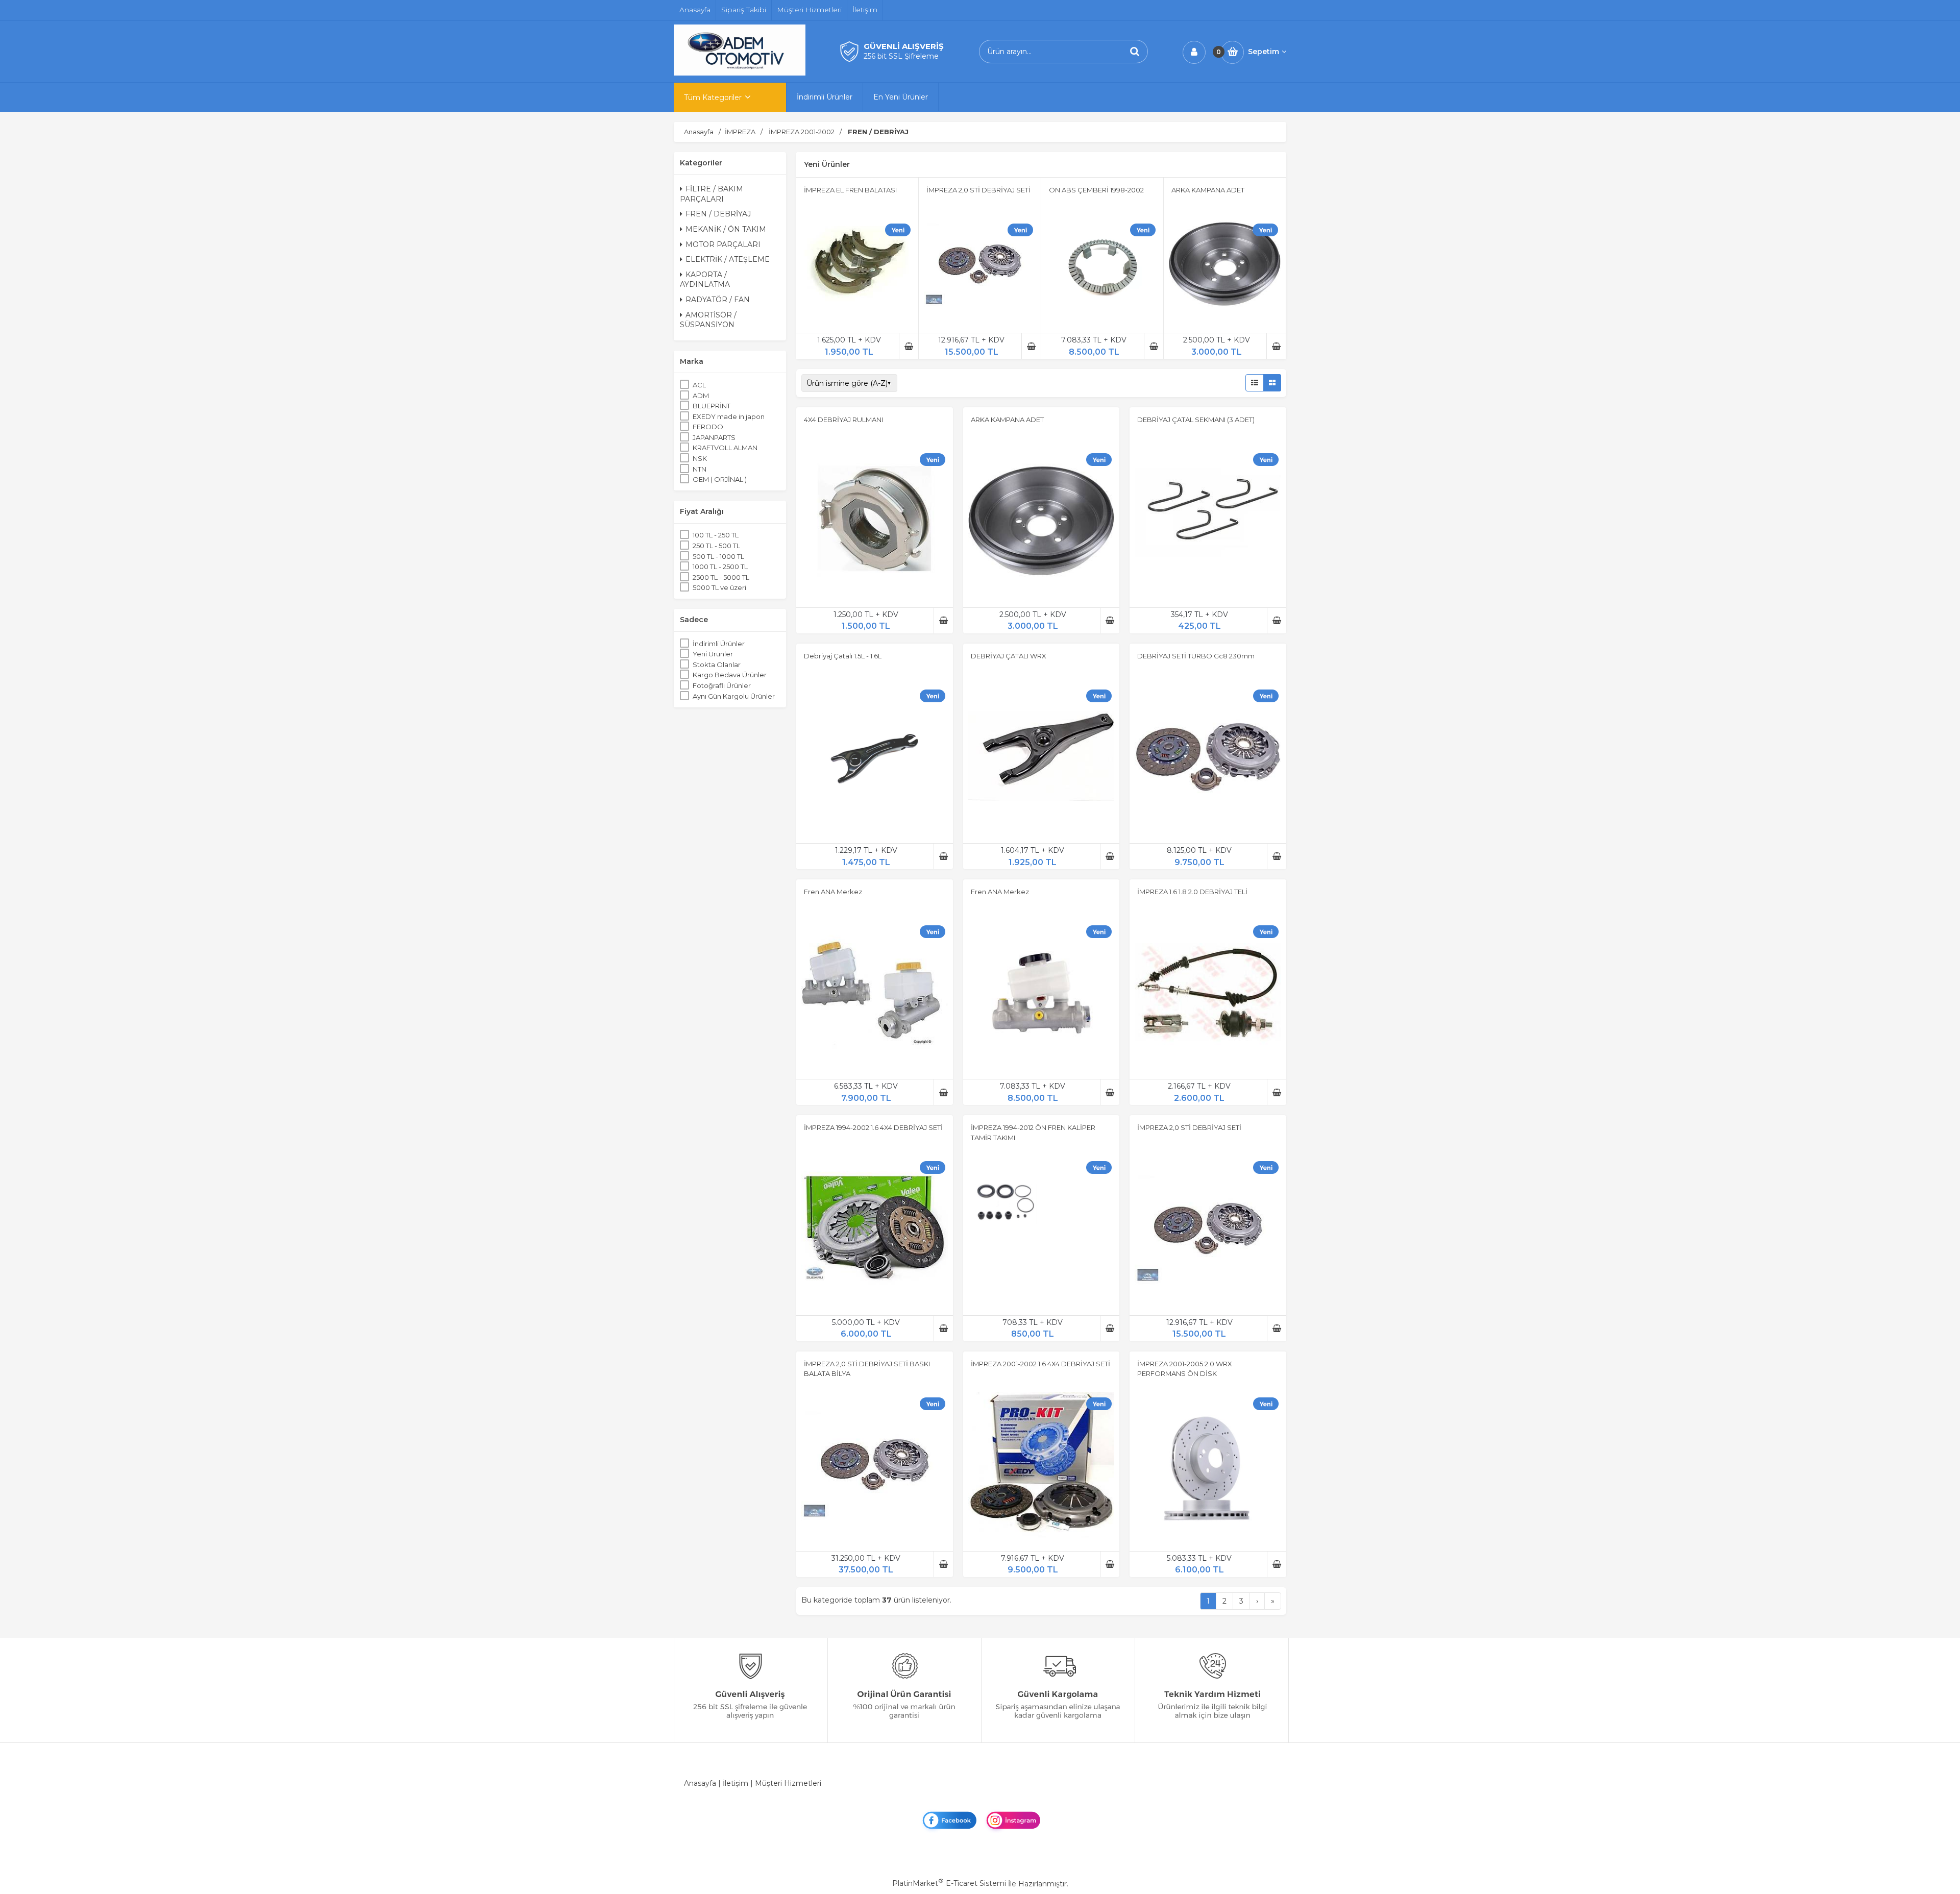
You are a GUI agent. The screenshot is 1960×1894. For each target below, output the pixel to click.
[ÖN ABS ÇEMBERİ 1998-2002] (1102, 266)
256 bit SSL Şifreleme (901, 56)
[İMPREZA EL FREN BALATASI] (857, 266)
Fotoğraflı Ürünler (722, 685)
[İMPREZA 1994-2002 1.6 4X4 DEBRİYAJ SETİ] (875, 1230)
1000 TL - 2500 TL (720, 567)
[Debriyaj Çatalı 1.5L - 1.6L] (875, 758)
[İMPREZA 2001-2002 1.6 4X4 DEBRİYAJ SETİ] (1042, 1466)
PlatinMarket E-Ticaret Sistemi (949, 1883)
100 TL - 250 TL (716, 535)
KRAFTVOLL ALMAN (725, 448)
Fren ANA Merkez (833, 892)
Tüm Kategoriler (713, 97)
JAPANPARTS (714, 437)
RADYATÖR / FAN (718, 300)
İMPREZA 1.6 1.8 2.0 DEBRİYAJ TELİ (1192, 892)
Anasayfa (700, 1783)
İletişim (736, 1783)
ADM (701, 396)
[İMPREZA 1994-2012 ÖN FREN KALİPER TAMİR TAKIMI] (1042, 1230)
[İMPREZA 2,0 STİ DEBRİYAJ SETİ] (980, 266)
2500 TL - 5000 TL (721, 577)
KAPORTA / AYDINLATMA (705, 280)
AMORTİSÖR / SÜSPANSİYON (708, 320)
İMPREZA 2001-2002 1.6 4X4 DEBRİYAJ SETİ (1040, 1364)
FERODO (708, 427)
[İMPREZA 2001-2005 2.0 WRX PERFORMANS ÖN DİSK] (1208, 1466)
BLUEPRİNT (712, 406)
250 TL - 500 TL (716, 546)
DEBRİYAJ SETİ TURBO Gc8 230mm (1196, 656)
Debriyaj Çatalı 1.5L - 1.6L (843, 656)
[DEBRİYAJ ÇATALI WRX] (1042, 758)
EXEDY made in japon (729, 416)
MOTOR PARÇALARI (723, 244)
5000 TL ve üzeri (719, 587)
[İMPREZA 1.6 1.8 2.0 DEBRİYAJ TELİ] (1208, 994)
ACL (699, 385)
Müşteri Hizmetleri (788, 1783)
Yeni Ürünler (713, 654)
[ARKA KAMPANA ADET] (1225, 266)
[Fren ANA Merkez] (875, 994)
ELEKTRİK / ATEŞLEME (728, 259)
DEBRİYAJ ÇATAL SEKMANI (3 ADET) (1196, 420)
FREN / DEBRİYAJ (718, 214)
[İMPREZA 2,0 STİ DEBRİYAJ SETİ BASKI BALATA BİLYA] (875, 1466)
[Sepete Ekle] (909, 346)
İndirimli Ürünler (719, 644)
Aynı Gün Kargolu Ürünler (734, 696)
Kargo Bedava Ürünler (730, 675)
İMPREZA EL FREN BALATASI (850, 190)
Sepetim (1264, 52)
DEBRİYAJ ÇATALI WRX (1009, 656)
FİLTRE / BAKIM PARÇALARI (712, 194)
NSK (700, 458)
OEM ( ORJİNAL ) (720, 479)
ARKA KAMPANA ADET (1208, 190)
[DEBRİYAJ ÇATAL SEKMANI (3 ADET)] (1208, 523)
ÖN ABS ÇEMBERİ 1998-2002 (1096, 190)
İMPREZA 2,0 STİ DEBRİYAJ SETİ (978, 190)
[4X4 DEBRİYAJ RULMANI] (875, 523)
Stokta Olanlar (717, 665)
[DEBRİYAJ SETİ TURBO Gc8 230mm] (1208, 758)
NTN (700, 469)
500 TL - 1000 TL (718, 556)
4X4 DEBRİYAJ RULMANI (843, 420)
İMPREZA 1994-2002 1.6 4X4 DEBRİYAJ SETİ (873, 1127)
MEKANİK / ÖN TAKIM (726, 229)
